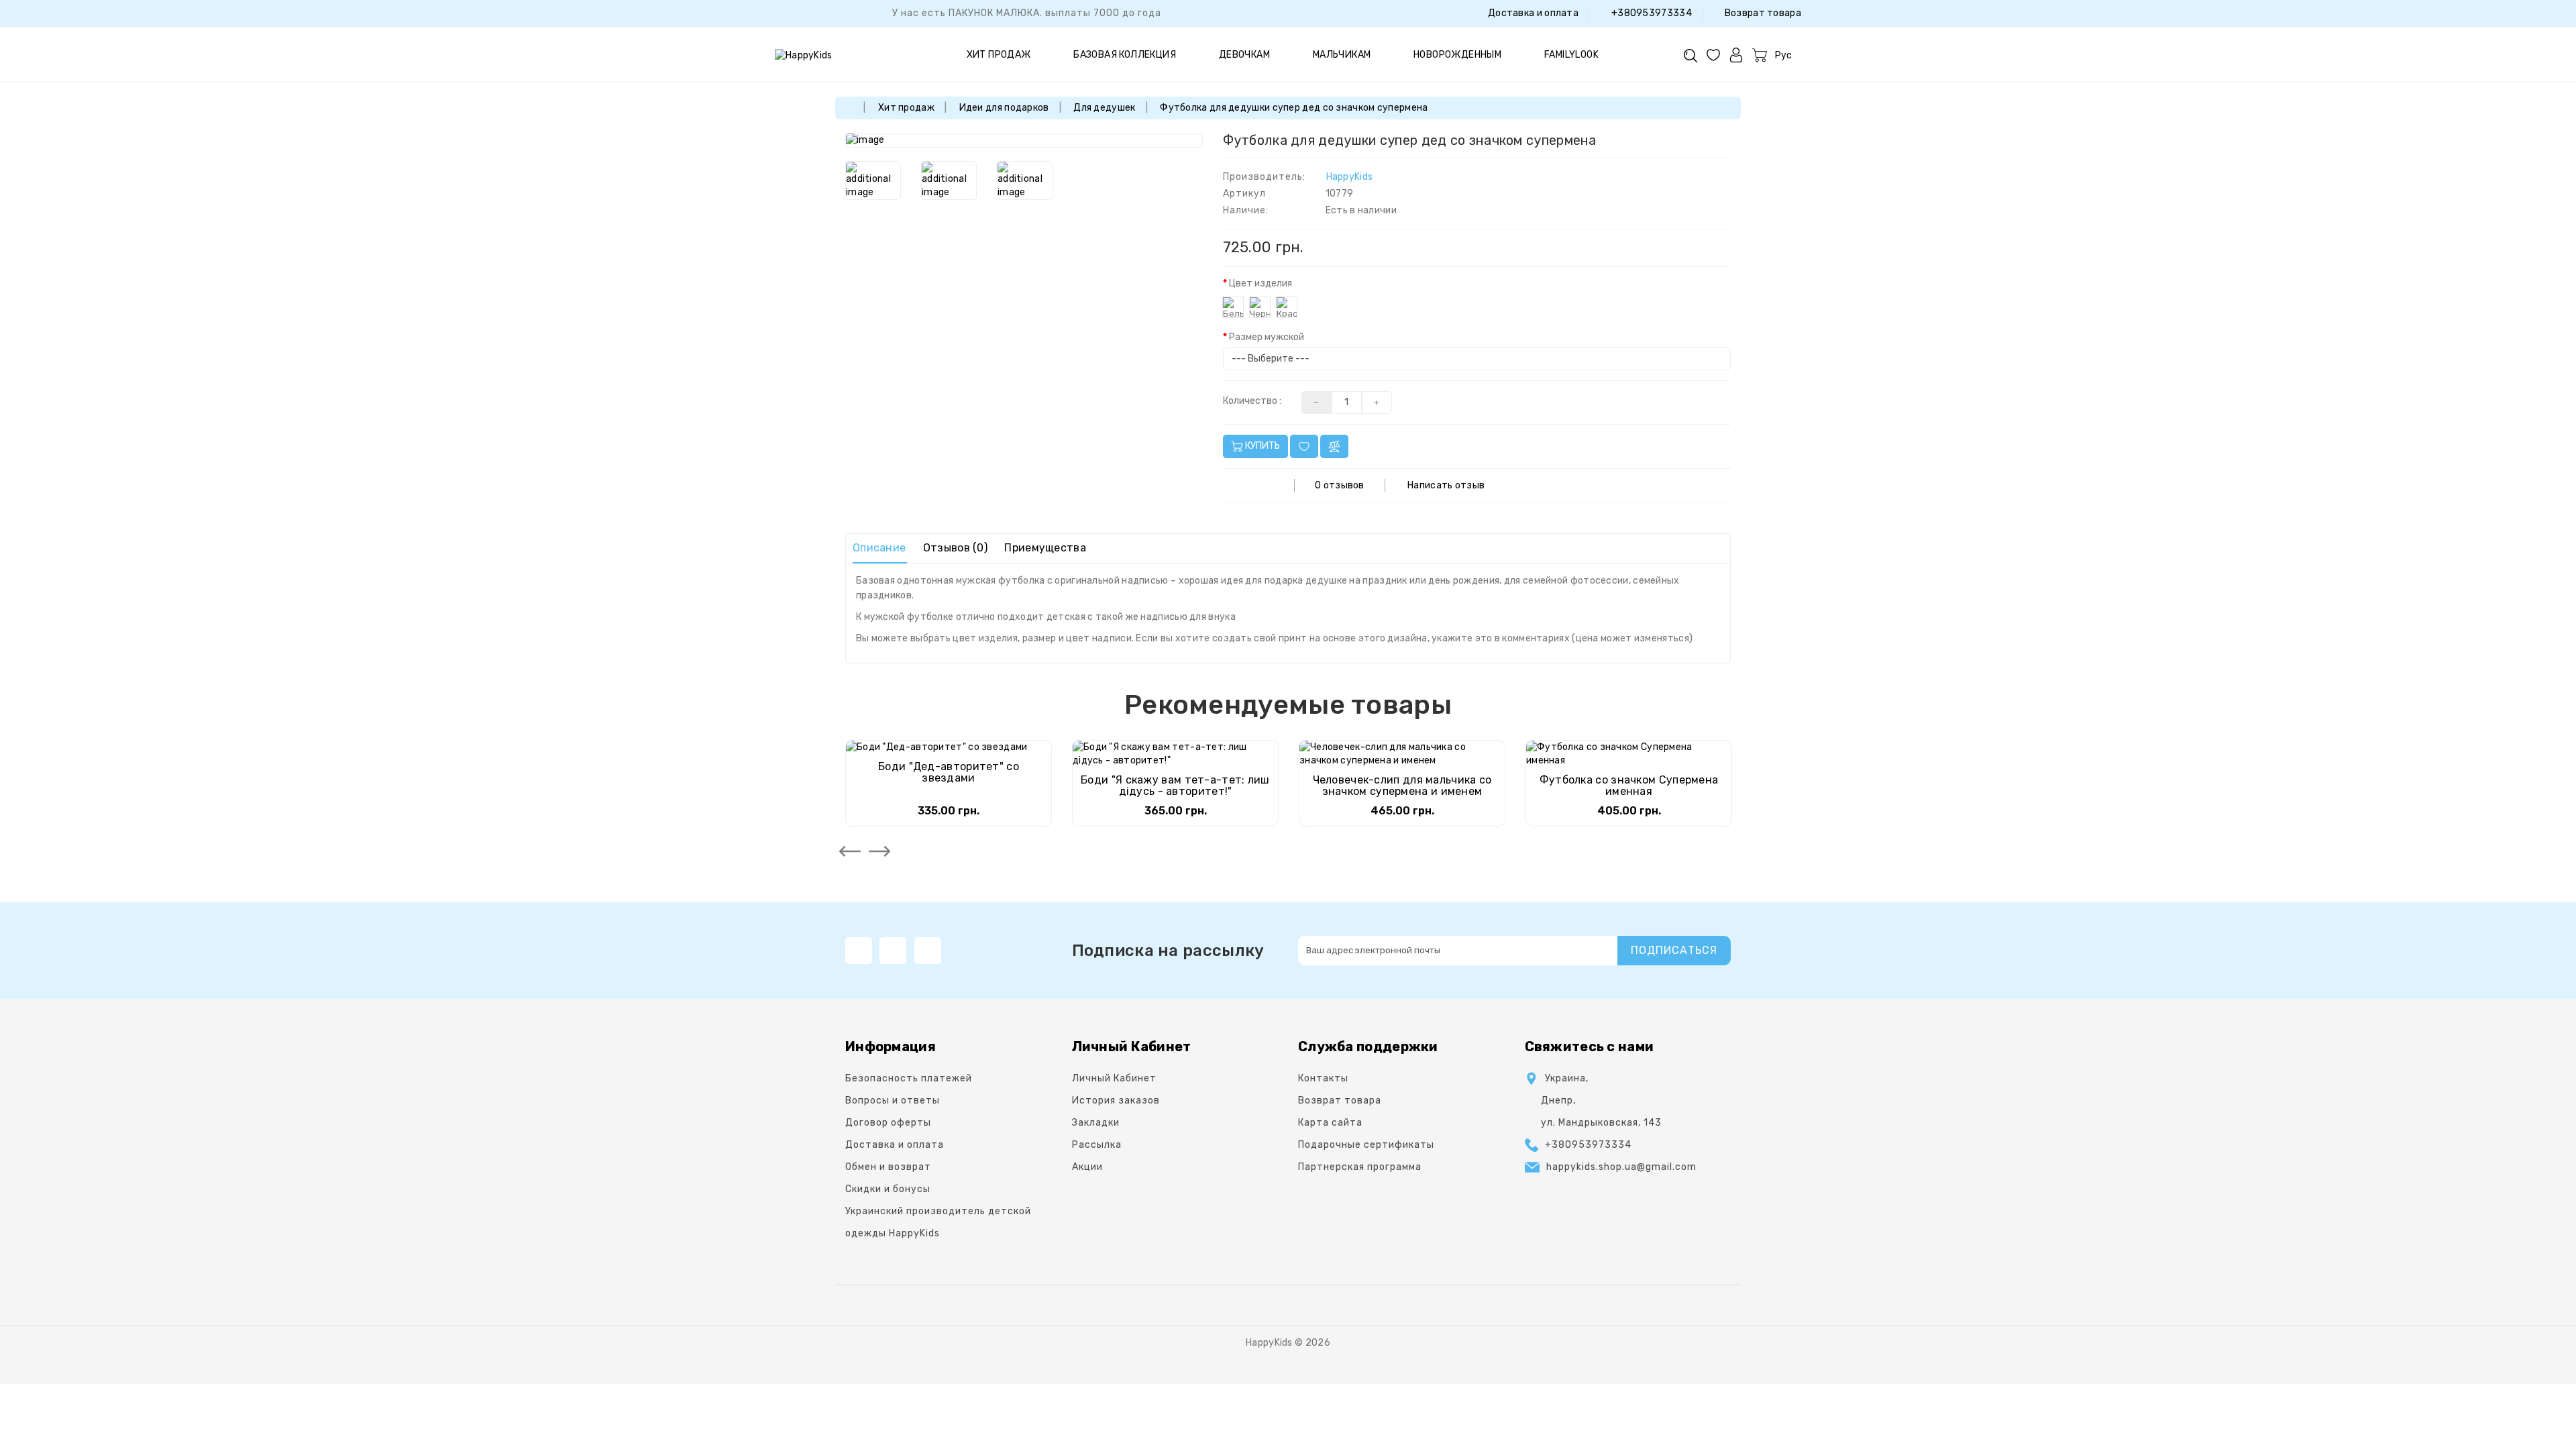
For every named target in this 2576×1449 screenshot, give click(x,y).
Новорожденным (1457, 55)
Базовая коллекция (1125, 55)
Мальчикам (1342, 55)
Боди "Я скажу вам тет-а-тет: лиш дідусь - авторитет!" (1175, 786)
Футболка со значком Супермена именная (1629, 786)
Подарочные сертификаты (1366, 1145)
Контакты (1323, 1078)
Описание (879, 548)
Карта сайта (1330, 1123)
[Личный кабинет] (1736, 55)
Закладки (1096, 1123)
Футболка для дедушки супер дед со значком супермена (1294, 108)
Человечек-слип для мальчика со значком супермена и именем (1402, 786)
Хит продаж (999, 55)
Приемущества (1045, 548)
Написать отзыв (1446, 485)
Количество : (1252, 401)
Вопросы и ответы (893, 1101)
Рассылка (1097, 1145)
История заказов (1116, 1101)
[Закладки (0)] (1713, 55)
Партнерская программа (1360, 1167)
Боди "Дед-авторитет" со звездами (949, 772)
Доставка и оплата (1532, 13)
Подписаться (1674, 950)
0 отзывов (1340, 485)
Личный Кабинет (1114, 1078)
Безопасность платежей (909, 1078)
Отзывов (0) (955, 548)
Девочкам (1244, 55)
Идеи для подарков (1004, 108)
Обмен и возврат (888, 1167)
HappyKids (1350, 177)
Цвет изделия (1260, 283)
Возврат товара (1762, 13)
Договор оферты (888, 1123)
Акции (1087, 1167)
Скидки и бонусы (888, 1189)
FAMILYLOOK (1571, 55)
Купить (1262, 446)
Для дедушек (1104, 108)
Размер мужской (1267, 337)
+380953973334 (1651, 13)
